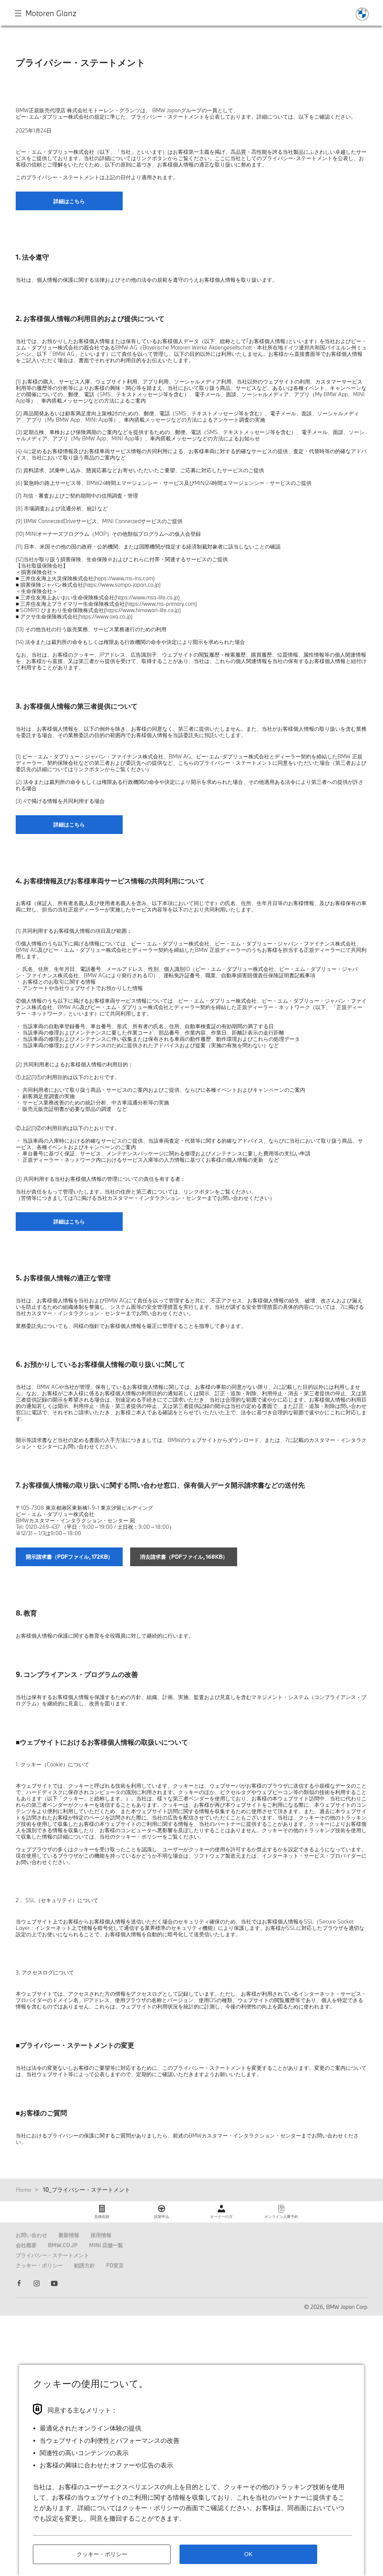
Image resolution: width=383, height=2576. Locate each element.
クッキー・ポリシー (39, 2265)
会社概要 (26, 2245)
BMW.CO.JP (63, 2245)
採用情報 (101, 2235)
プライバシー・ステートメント (52, 2255)
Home (24, 2190)
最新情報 (69, 2235)
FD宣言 (115, 2265)
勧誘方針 (85, 2265)
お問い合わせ (31, 2235)
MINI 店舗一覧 (106, 2245)
